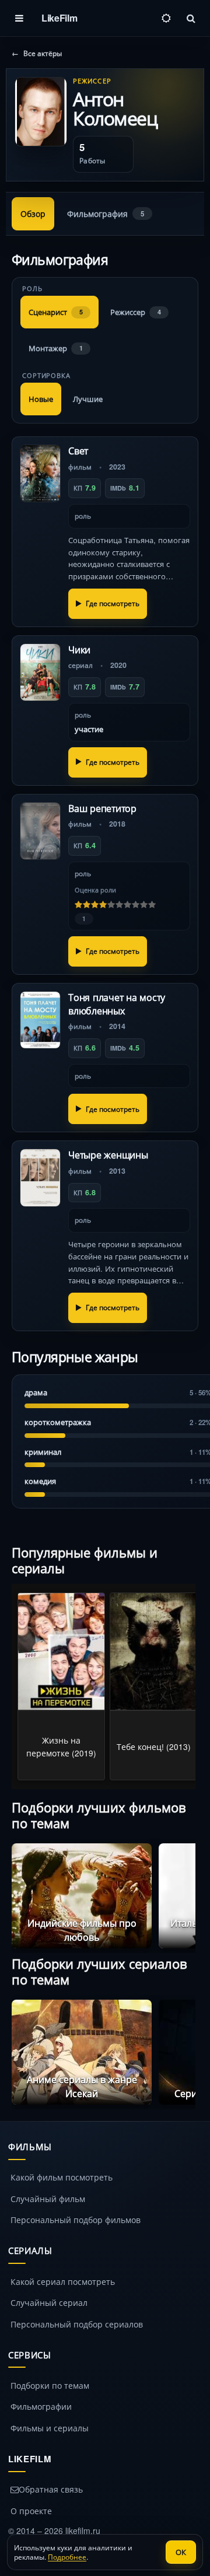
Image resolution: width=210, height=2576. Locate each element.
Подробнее (67, 2556)
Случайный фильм (48, 2199)
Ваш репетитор (102, 808)
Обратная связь (51, 2489)
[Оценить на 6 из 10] (120, 905)
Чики (79, 650)
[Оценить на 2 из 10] (87, 905)
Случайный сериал (49, 2302)
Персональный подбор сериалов (77, 2324)
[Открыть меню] (19, 18)
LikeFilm (59, 18)
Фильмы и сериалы (50, 2428)
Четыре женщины (108, 1155)
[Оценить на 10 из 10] (152, 905)
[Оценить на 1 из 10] (79, 905)
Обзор (33, 214)
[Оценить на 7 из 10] (128, 905)
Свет (78, 451)
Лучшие (88, 399)
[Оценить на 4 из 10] (103, 905)
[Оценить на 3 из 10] (95, 905)
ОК (181, 2552)
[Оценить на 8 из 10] (136, 905)
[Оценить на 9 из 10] (144, 905)
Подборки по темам (50, 2385)
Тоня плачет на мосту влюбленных (117, 1004)
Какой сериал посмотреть (63, 2281)
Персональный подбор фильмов (76, 2220)
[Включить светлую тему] (166, 18)
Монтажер (56, 348)
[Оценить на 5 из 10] (111, 905)
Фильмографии (41, 2406)
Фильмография (106, 214)
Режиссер (136, 312)
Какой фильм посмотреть (62, 2177)
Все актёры (37, 54)
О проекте (31, 2511)
